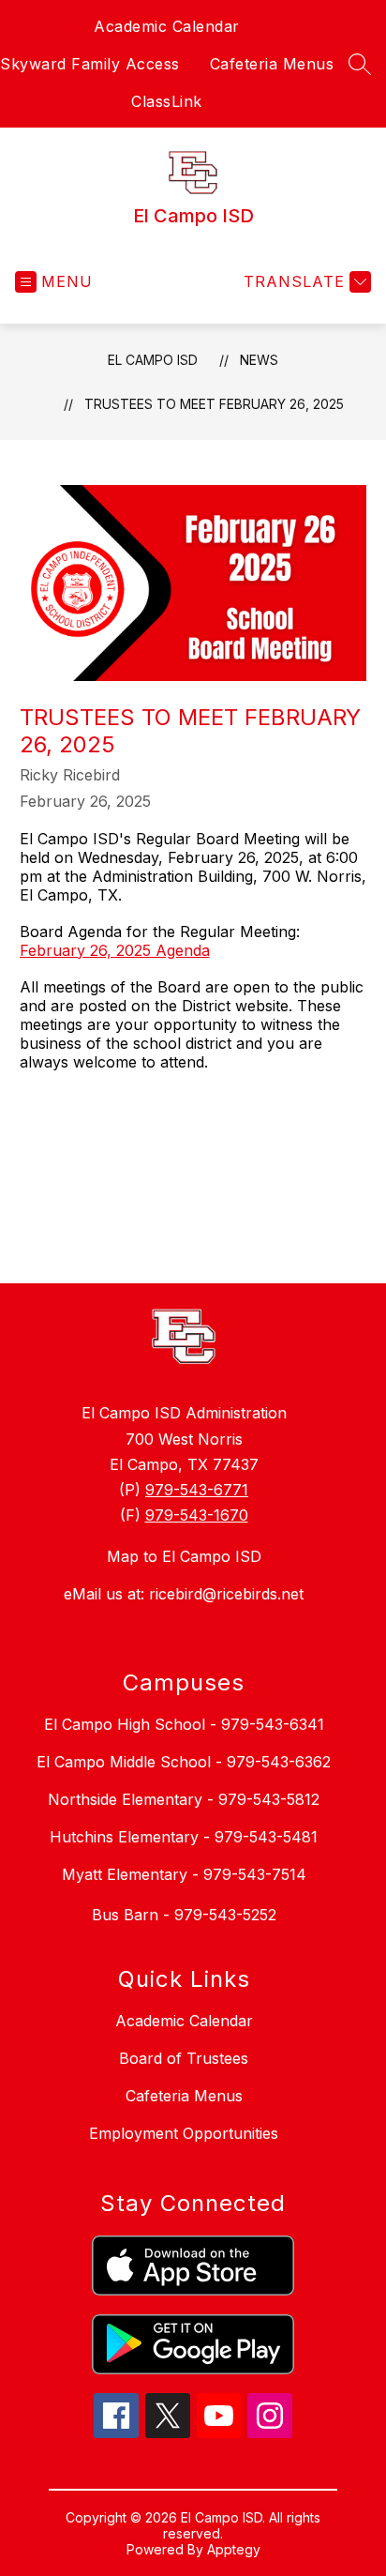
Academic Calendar (167, 26)
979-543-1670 (197, 1515)
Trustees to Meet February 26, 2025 (214, 404)
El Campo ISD (153, 360)
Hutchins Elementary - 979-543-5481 (184, 1837)
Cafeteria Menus (272, 64)
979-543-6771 (197, 1490)
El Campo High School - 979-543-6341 (184, 1724)
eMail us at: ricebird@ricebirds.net (184, 1594)
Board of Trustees (184, 2058)
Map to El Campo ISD (184, 1556)
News (259, 360)
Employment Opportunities (184, 2133)
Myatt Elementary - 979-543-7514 (184, 1874)
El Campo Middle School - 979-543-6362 (184, 1762)
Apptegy (234, 2549)
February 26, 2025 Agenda (115, 950)
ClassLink (167, 101)
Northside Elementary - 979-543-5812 (184, 1799)
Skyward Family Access (90, 64)
